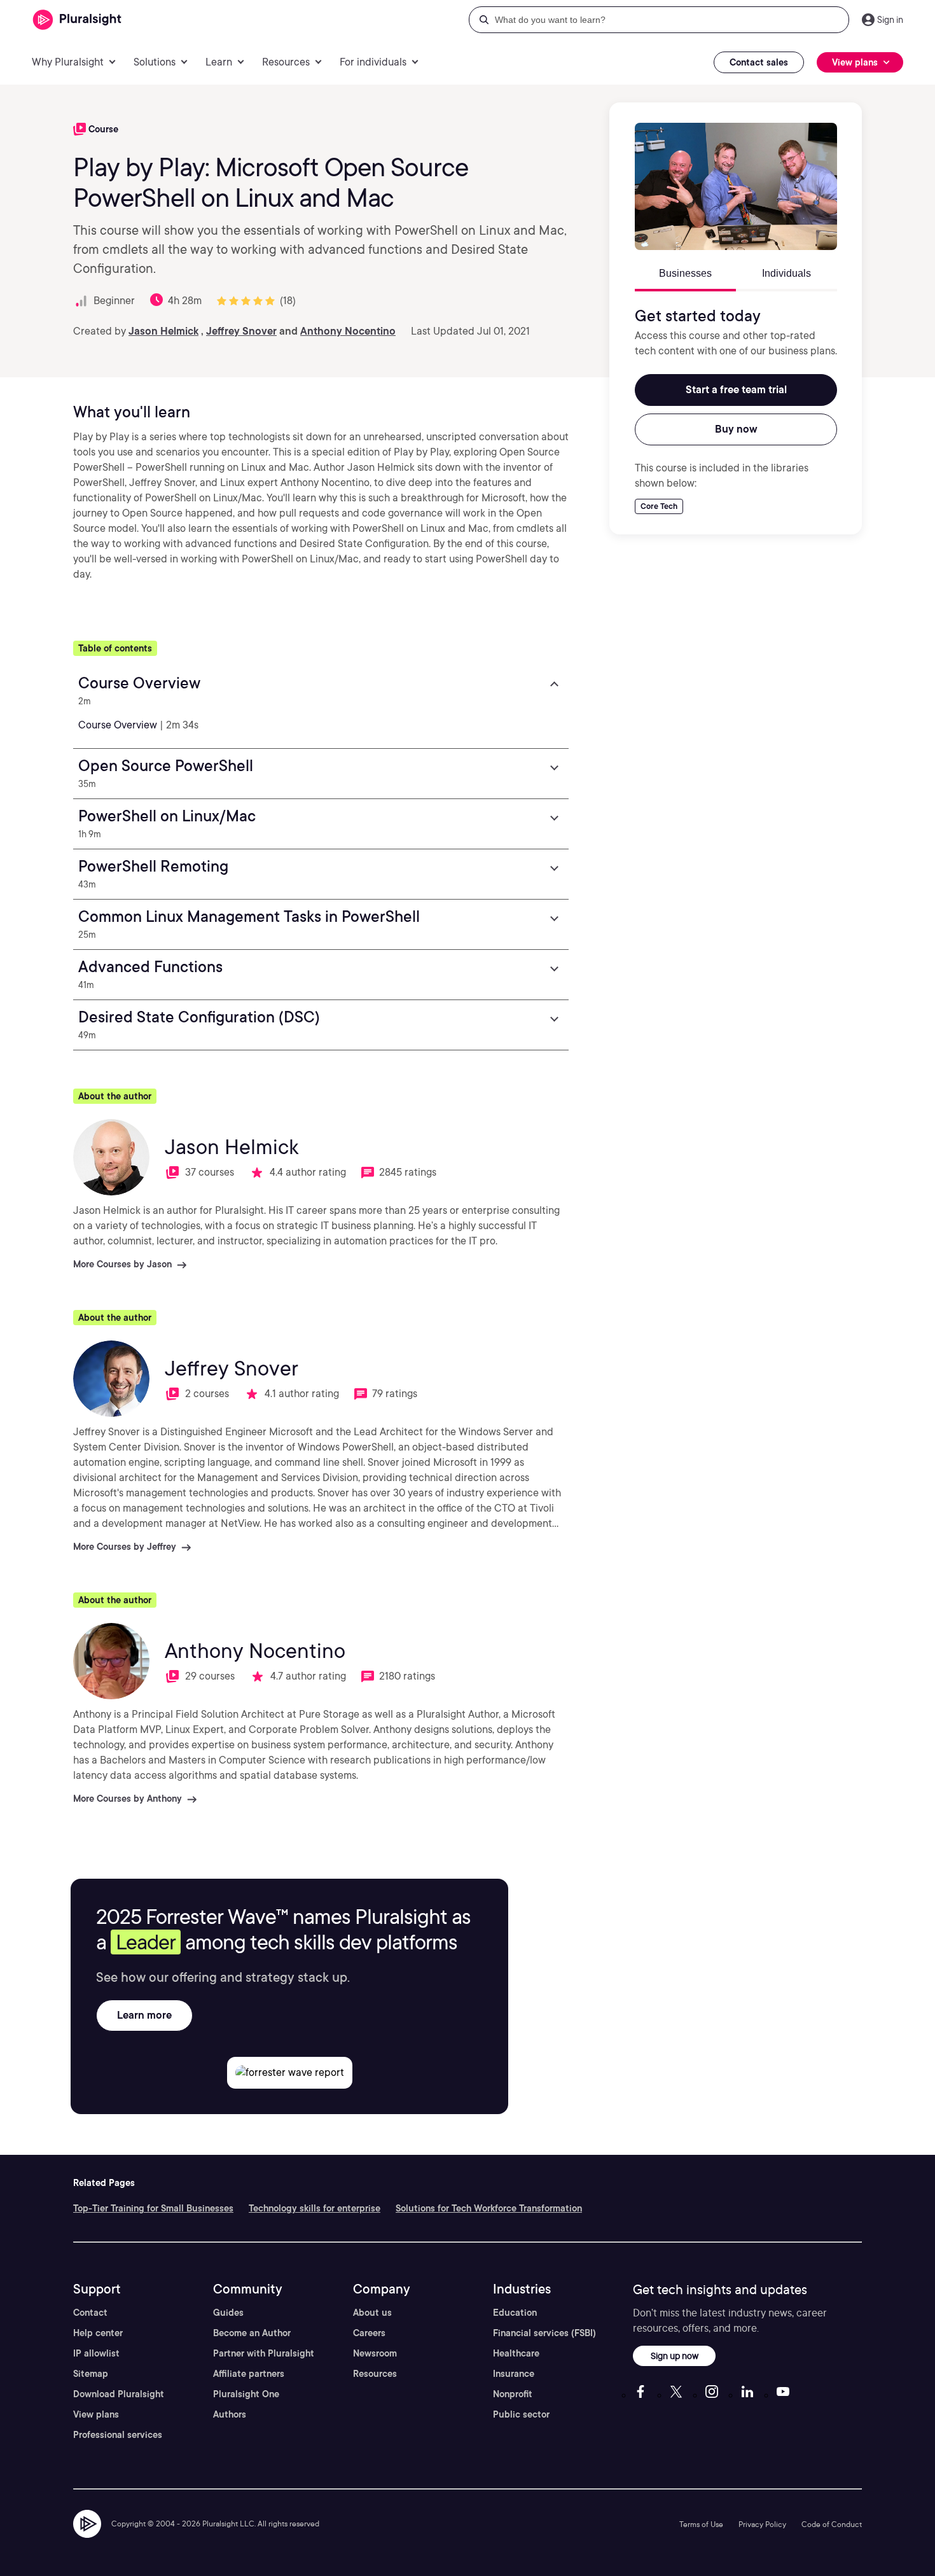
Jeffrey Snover (241, 331)
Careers (369, 2333)
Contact (90, 2313)
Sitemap (91, 2374)
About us (372, 2313)
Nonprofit (513, 2394)
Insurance (514, 2374)
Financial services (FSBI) (544, 2333)
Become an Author (252, 2333)
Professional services (118, 2435)
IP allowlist (96, 2353)
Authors (230, 2414)
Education (515, 2313)
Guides (228, 2313)
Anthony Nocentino (348, 331)
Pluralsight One (246, 2394)
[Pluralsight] (77, 20)
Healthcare (516, 2353)
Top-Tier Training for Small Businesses (153, 2208)
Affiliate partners (249, 2374)
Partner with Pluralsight (264, 2353)
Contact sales (759, 62)
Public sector (521, 2414)
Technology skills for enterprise (315, 2208)
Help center (98, 2333)
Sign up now (675, 2356)
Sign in (890, 20)
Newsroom (375, 2353)
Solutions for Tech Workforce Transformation (489, 2208)
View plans (96, 2414)
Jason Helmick (163, 331)
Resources (375, 2374)
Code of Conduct (832, 2524)
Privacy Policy (762, 2524)
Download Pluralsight (119, 2394)
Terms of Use (701, 2524)
